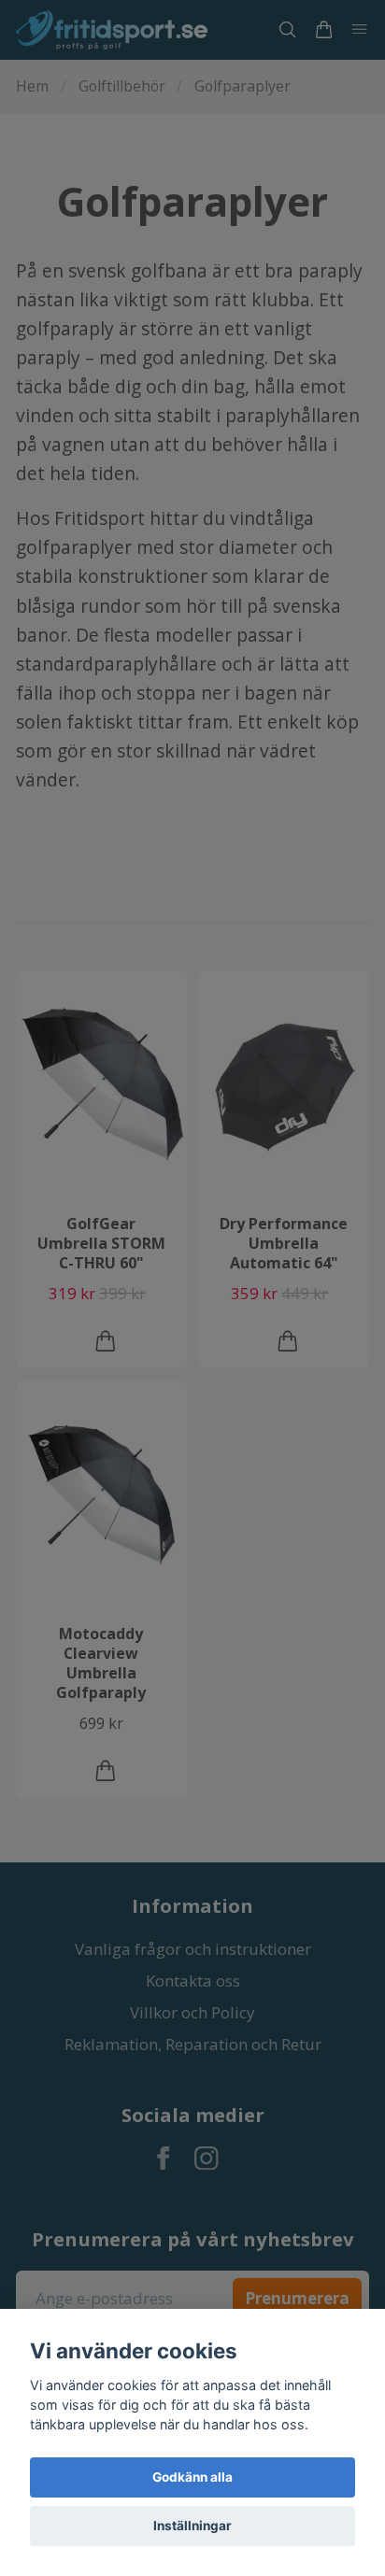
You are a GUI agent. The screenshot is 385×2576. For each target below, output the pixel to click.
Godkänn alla (192, 2477)
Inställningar (192, 2526)
